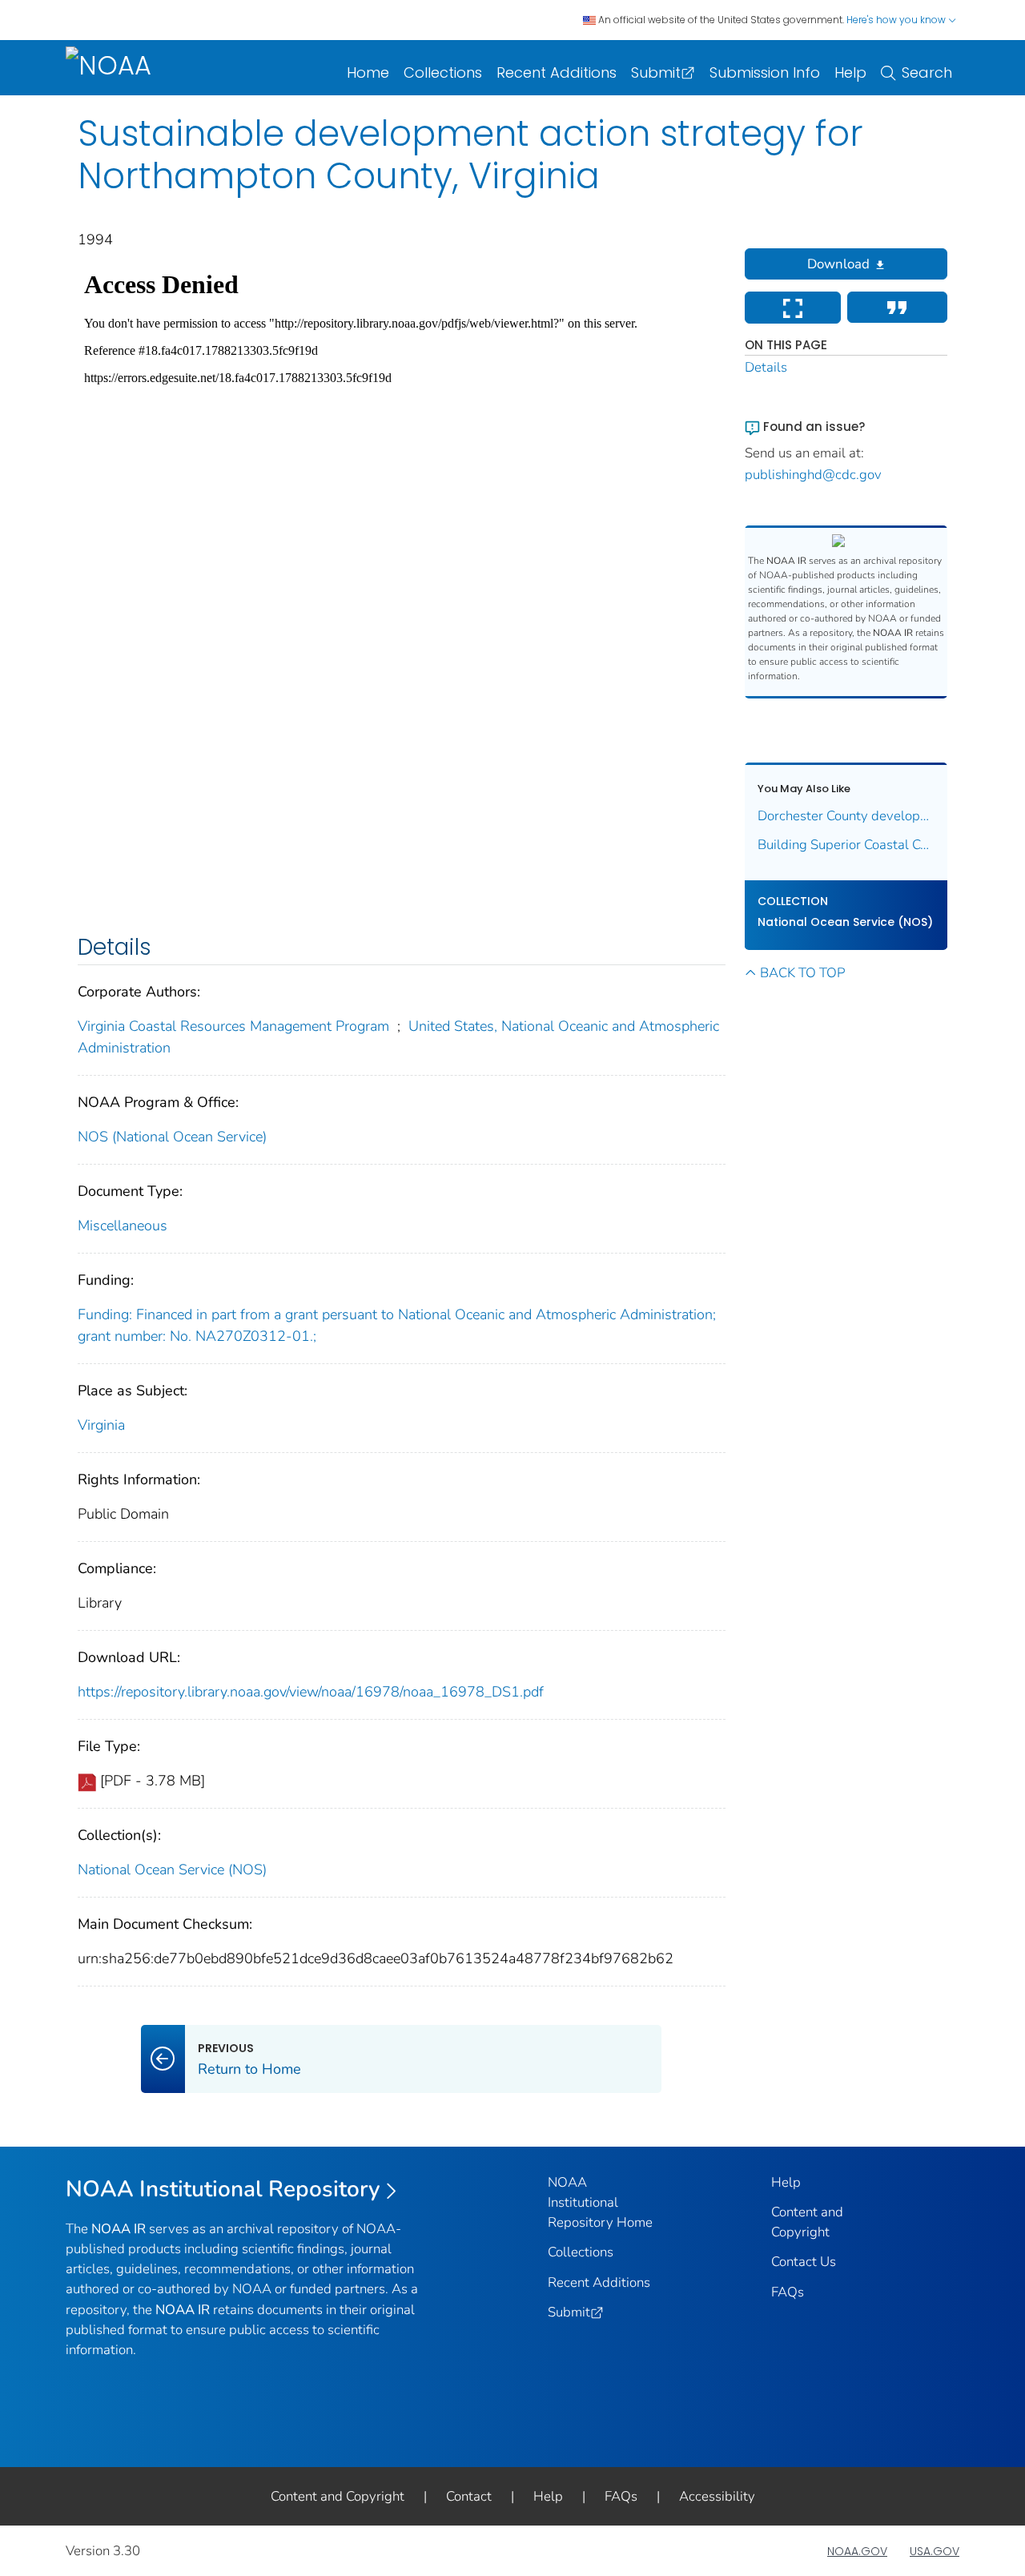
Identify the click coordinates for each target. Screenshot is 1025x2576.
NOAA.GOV (857, 2551)
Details (766, 367)
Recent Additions (557, 72)
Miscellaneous (123, 1226)
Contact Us (804, 2262)
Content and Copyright (338, 2496)
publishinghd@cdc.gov (813, 475)
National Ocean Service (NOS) (172, 1870)
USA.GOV (935, 2551)
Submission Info (765, 72)
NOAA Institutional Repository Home (600, 2202)
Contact (469, 2496)
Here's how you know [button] (897, 20)
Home (368, 72)
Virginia (101, 1425)
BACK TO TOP (802, 973)
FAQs (788, 2292)
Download (838, 264)
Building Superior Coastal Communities (846, 845)
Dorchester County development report (846, 816)
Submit (656, 72)
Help (850, 72)
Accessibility (717, 2496)
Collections (443, 72)
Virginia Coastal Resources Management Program (233, 1026)
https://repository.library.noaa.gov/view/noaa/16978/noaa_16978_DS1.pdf (311, 1692)
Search (927, 72)
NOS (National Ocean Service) (172, 1137)
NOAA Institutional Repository (223, 2189)
